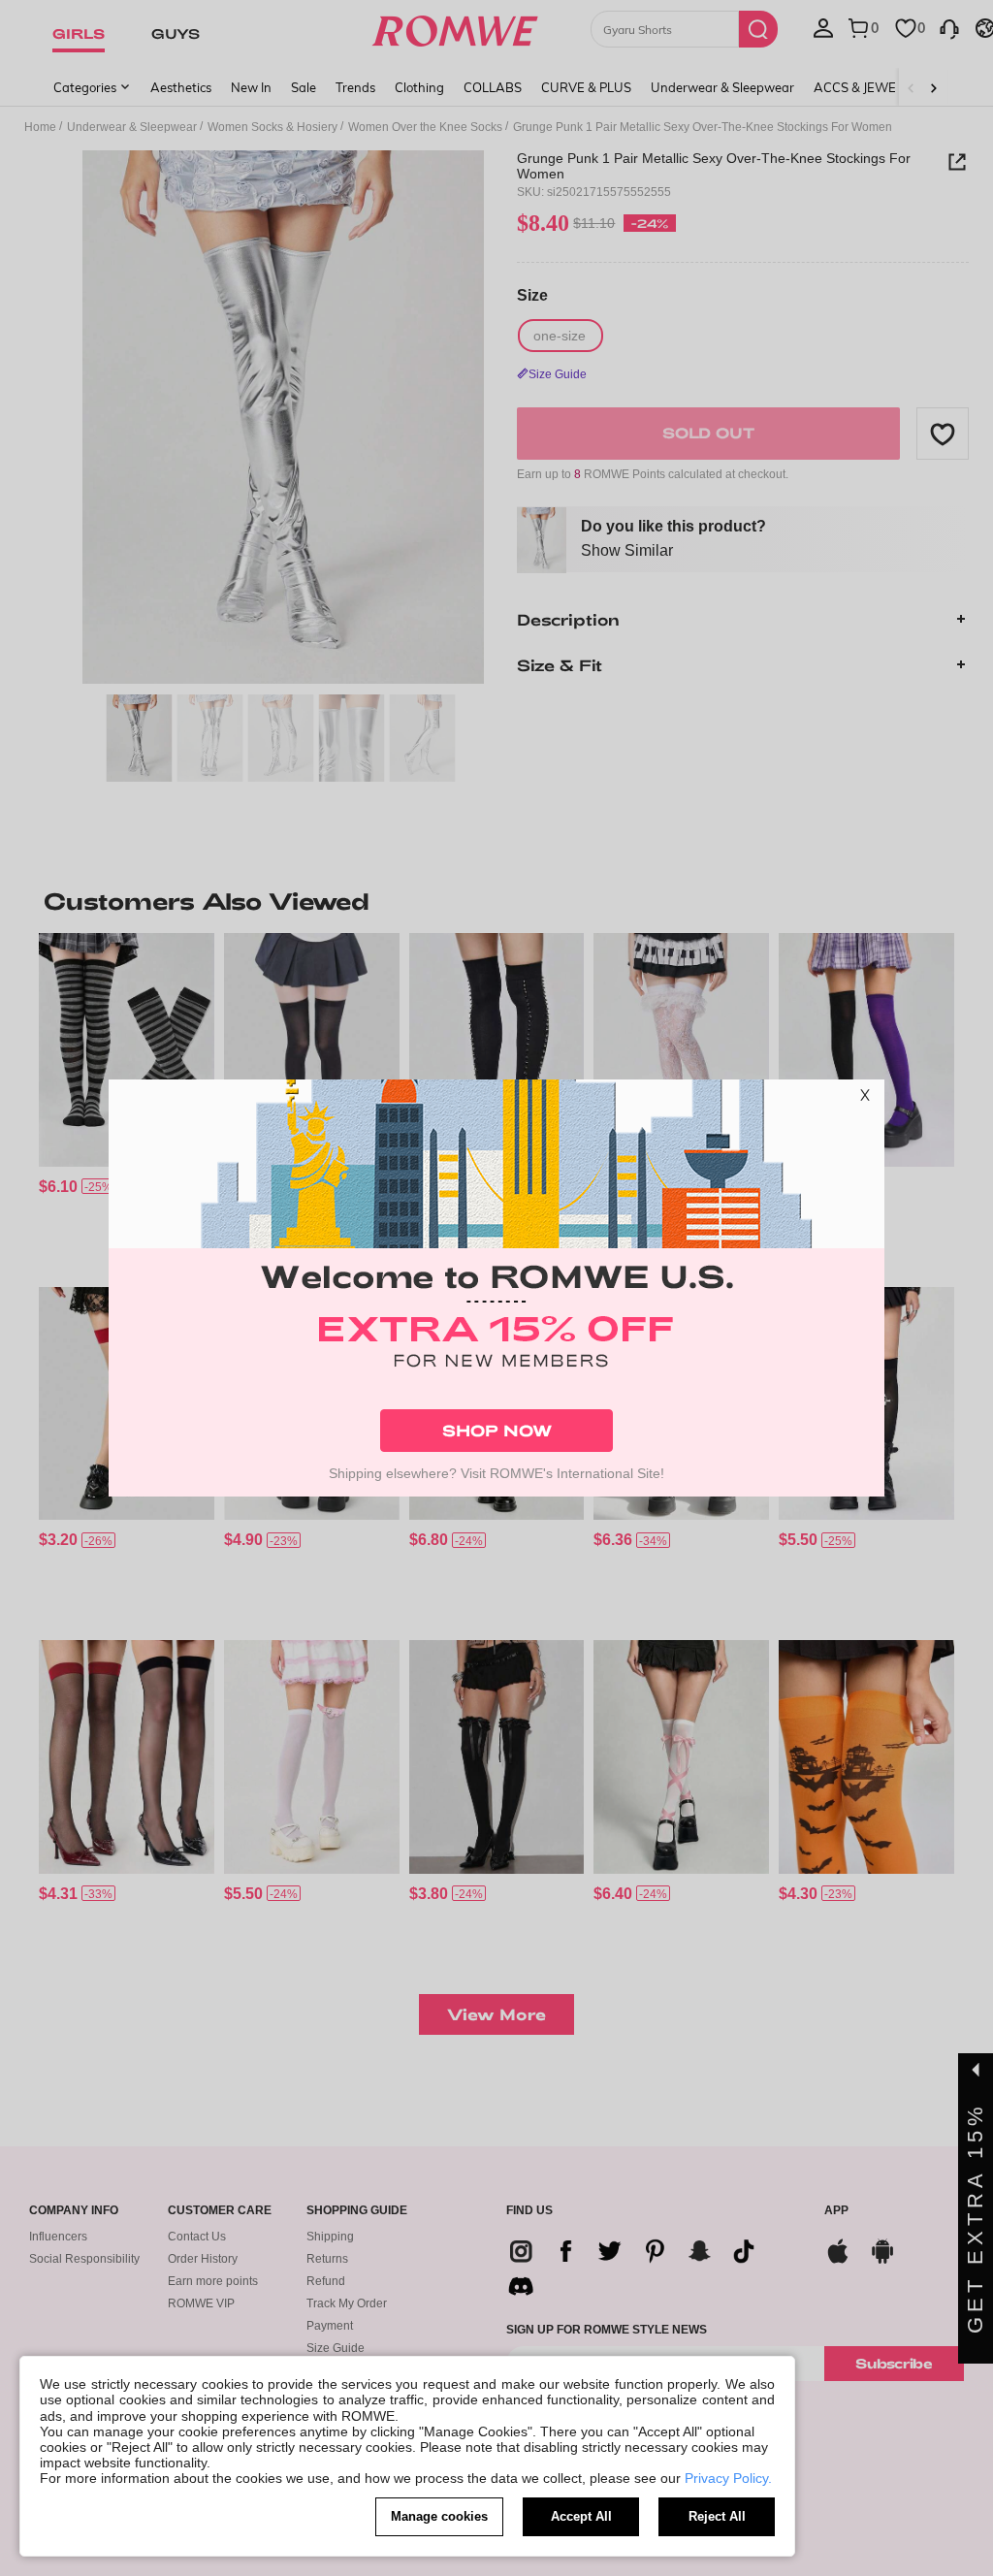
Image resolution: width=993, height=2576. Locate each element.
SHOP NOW (497, 1430)
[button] (865, 1099)
